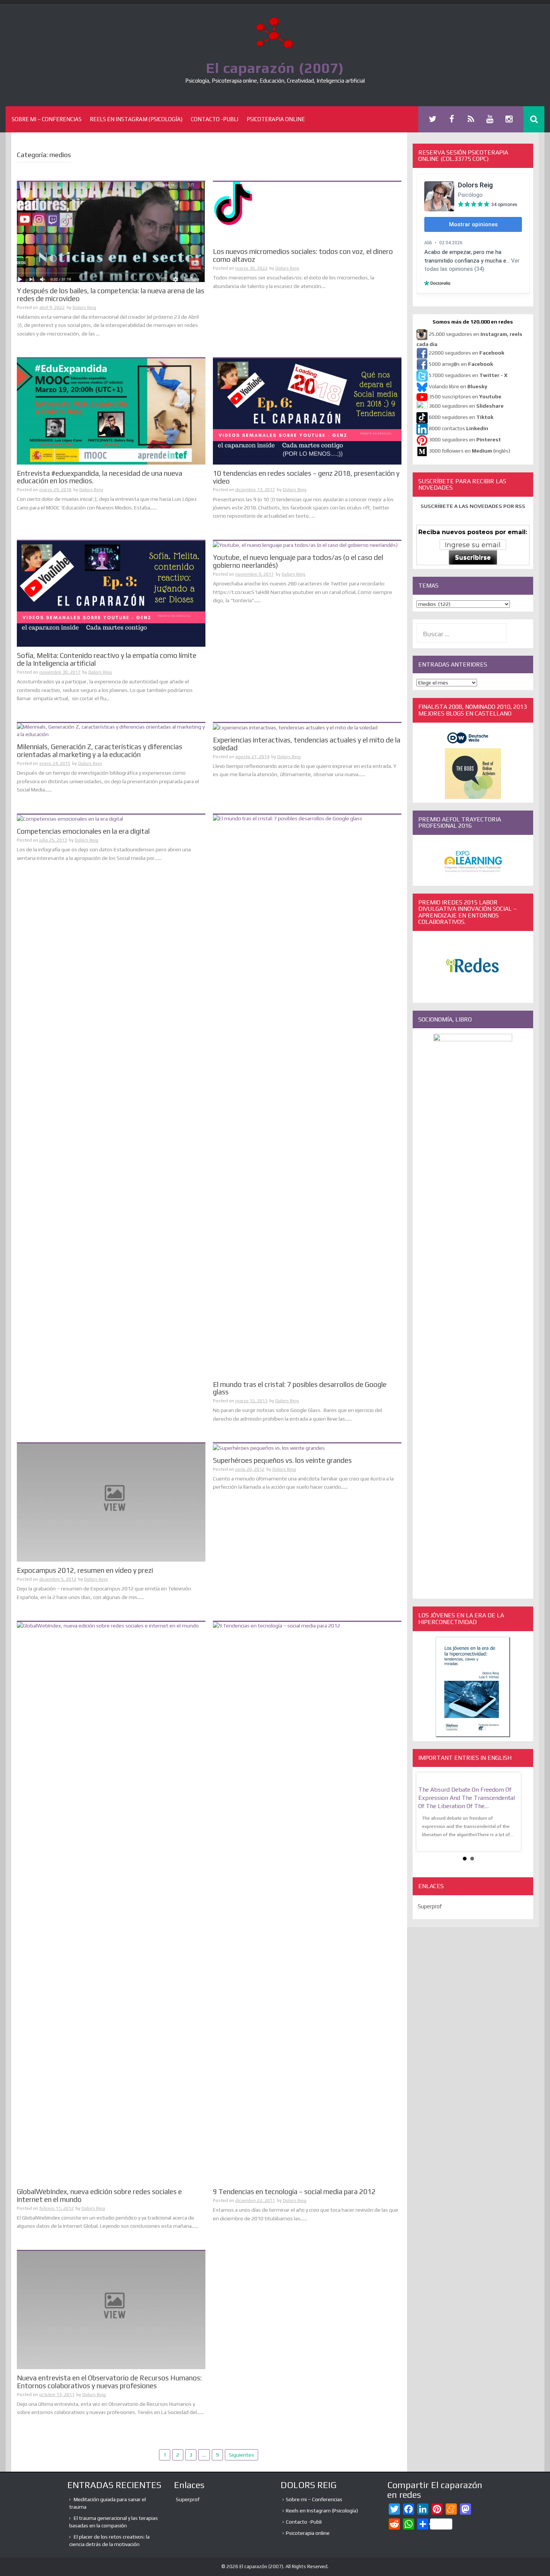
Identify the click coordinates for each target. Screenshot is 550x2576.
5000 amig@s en (461, 364)
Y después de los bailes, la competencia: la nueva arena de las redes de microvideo (111, 295)
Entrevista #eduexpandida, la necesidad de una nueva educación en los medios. (100, 477)
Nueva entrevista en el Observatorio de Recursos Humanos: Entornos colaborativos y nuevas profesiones (109, 2382)
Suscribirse (473, 558)
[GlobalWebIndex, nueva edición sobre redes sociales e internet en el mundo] (111, 1902)
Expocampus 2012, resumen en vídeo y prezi (85, 1570)
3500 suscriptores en (465, 396)
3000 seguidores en (464, 439)
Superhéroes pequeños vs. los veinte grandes (282, 1460)
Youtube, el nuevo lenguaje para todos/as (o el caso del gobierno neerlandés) (298, 561)
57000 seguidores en (468, 375)
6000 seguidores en (461, 417)
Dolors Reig (84, 307)
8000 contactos (459, 428)
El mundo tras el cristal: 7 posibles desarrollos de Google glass (300, 1388)
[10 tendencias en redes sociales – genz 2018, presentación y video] (307, 411)
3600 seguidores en (466, 406)
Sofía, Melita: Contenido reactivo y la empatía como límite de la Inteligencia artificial (107, 659)
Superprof (430, 1907)
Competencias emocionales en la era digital (83, 831)
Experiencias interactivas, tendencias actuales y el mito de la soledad (307, 744)
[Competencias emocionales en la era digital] (70, 818)
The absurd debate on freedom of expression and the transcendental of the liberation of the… (467, 1798)
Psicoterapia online (276, 119)
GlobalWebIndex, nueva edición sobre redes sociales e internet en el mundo (99, 2195)
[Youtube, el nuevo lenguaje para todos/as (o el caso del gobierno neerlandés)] (305, 545)
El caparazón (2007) (275, 68)
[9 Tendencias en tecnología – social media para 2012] (307, 1902)
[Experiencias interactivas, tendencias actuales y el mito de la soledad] (295, 727)
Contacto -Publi (215, 119)
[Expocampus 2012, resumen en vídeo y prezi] (111, 1502)
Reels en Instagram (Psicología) (136, 119)
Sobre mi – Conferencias (47, 119)
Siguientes (242, 2455)
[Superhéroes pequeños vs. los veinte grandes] (269, 1447)
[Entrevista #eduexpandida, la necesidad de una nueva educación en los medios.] (111, 411)
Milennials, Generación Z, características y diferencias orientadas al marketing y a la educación (100, 751)
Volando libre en (458, 386)
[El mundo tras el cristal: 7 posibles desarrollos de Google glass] (307, 1094)
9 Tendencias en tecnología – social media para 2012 (294, 2191)
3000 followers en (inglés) (470, 451)
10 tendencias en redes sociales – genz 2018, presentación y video (306, 477)
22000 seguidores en (467, 353)
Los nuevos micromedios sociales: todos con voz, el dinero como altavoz (303, 255)
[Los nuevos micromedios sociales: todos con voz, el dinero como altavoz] (271, 212)
